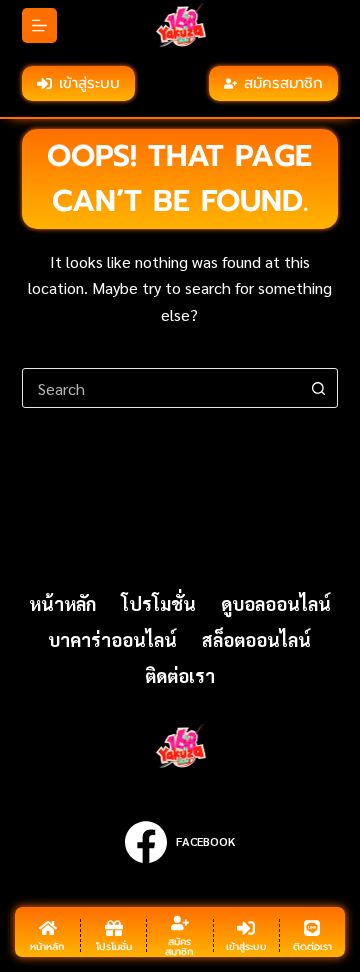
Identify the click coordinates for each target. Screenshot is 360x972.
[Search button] (318, 388)
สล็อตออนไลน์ (256, 639)
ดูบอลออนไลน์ (276, 603)
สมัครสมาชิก (283, 83)
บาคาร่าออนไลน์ (112, 639)
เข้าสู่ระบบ (89, 83)
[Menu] (39, 25)
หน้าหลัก (62, 603)
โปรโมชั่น (158, 603)
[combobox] (161, 388)
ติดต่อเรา (180, 675)
